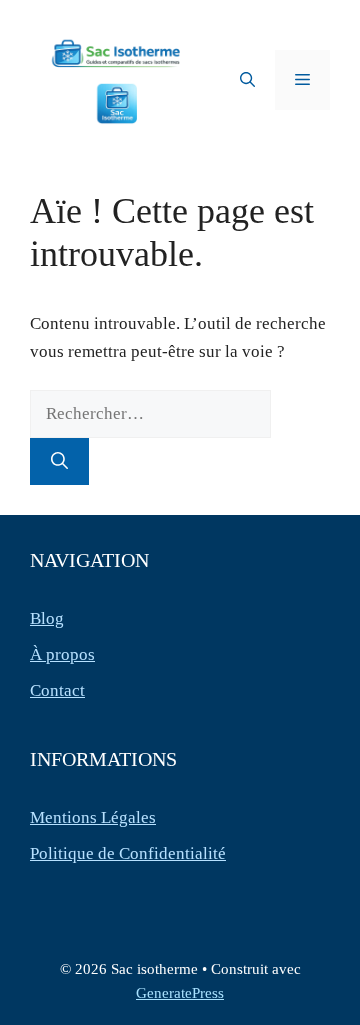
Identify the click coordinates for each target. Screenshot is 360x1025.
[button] (247, 80)
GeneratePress (180, 993)
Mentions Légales (93, 817)
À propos (62, 654)
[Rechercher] (59, 462)
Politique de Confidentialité (128, 853)
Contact (57, 690)
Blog (47, 618)
